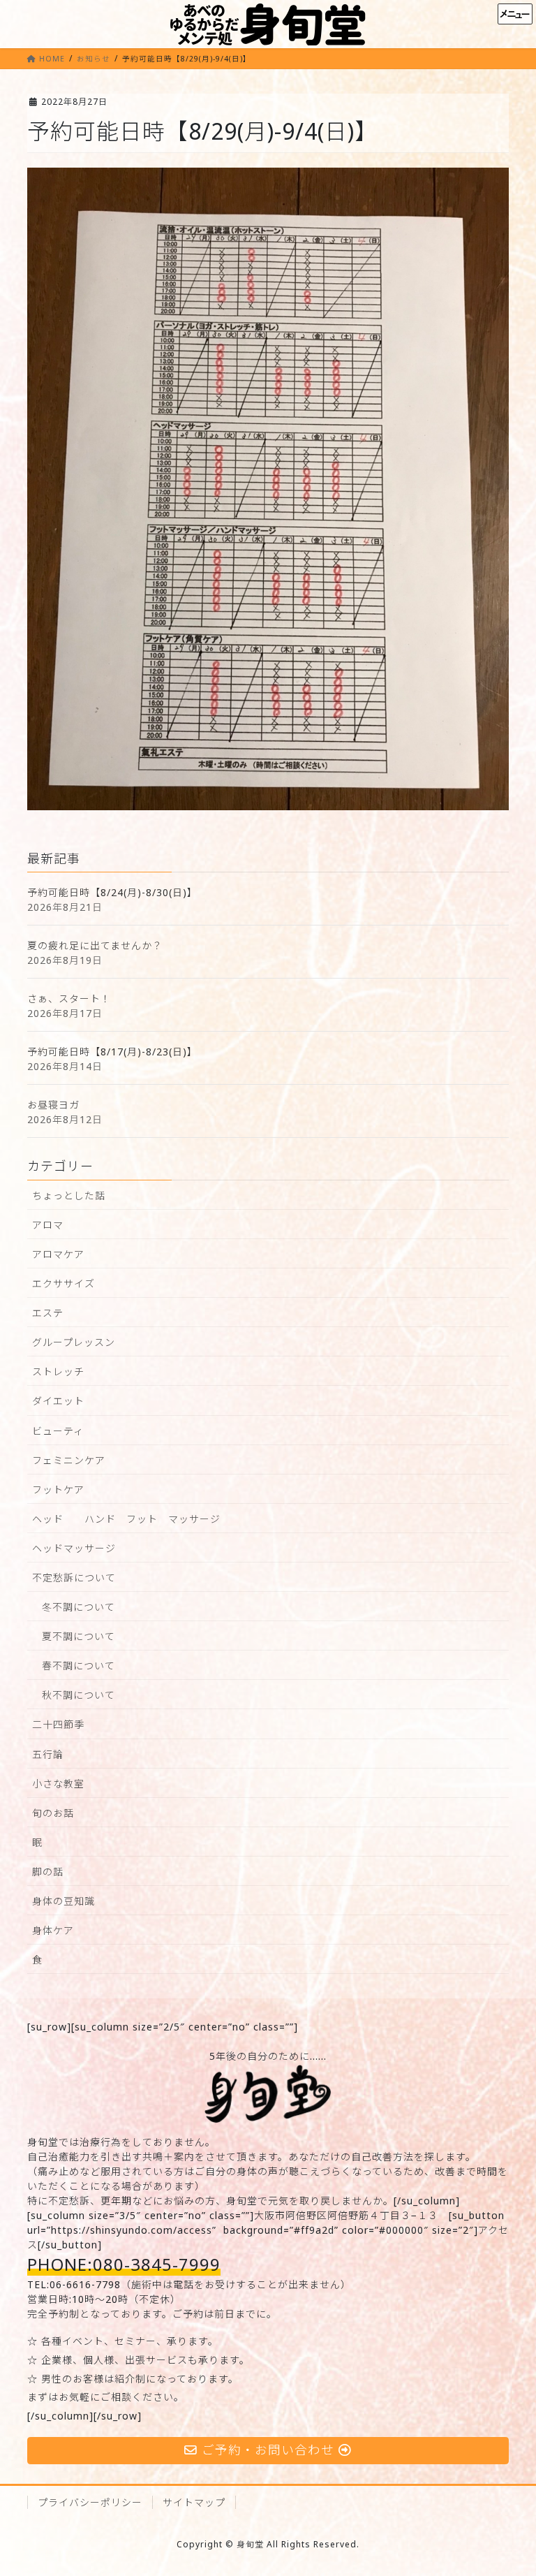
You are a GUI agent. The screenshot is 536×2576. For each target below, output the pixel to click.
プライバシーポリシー (90, 2502)
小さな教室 (58, 1784)
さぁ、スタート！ (69, 998)
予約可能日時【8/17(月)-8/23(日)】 (112, 1052)
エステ (48, 1313)
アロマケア (58, 1254)
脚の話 (48, 1872)
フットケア (58, 1490)
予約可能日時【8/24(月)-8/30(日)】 (112, 892)
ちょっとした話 (69, 1195)
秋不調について (79, 1695)
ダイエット (58, 1401)
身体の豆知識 (64, 1901)
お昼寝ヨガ (53, 1105)
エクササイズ (64, 1283)
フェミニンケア (69, 1460)
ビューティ (58, 1431)
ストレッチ (58, 1371)
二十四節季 (58, 1724)
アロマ (48, 1225)
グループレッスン (74, 1342)
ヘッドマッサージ (74, 1548)
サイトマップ (194, 2502)
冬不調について (79, 1607)
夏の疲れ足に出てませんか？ (95, 945)
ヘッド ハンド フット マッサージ (126, 1519)
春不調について (79, 1666)
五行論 (48, 1754)
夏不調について (79, 1636)
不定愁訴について (74, 1578)
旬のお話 (53, 1813)
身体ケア (53, 1930)
